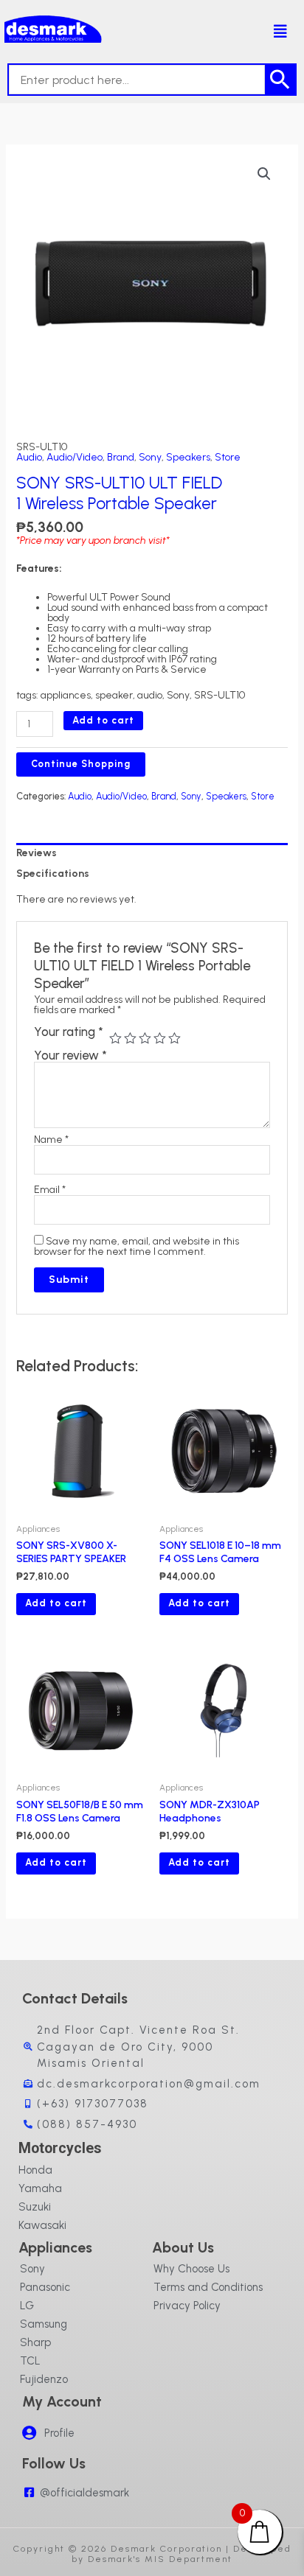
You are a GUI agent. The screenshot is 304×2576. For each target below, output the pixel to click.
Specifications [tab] (53, 874)
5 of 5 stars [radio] (175, 1039)
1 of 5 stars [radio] (115, 1039)
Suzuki (35, 2207)
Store (228, 457)
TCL (30, 2361)
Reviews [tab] (37, 853)
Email (50, 1190)
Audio (29, 457)
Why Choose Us (191, 2269)
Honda (35, 2170)
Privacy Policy (187, 2306)
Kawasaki (42, 2225)
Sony (150, 457)
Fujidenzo (44, 2379)
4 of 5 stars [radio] (160, 1039)
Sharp (35, 2342)
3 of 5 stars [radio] (145, 1039)
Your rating (69, 1033)
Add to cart (103, 720)
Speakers (188, 457)
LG (27, 2306)
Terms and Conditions (208, 2287)
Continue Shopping (81, 764)
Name (51, 1140)
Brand (121, 457)
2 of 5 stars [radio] (130, 1039)
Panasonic (45, 2287)
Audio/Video (75, 457)
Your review (70, 1055)
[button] (274, 32)
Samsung (44, 2324)
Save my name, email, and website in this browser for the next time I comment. (137, 1246)
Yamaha (40, 2188)
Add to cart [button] (56, 1603)
